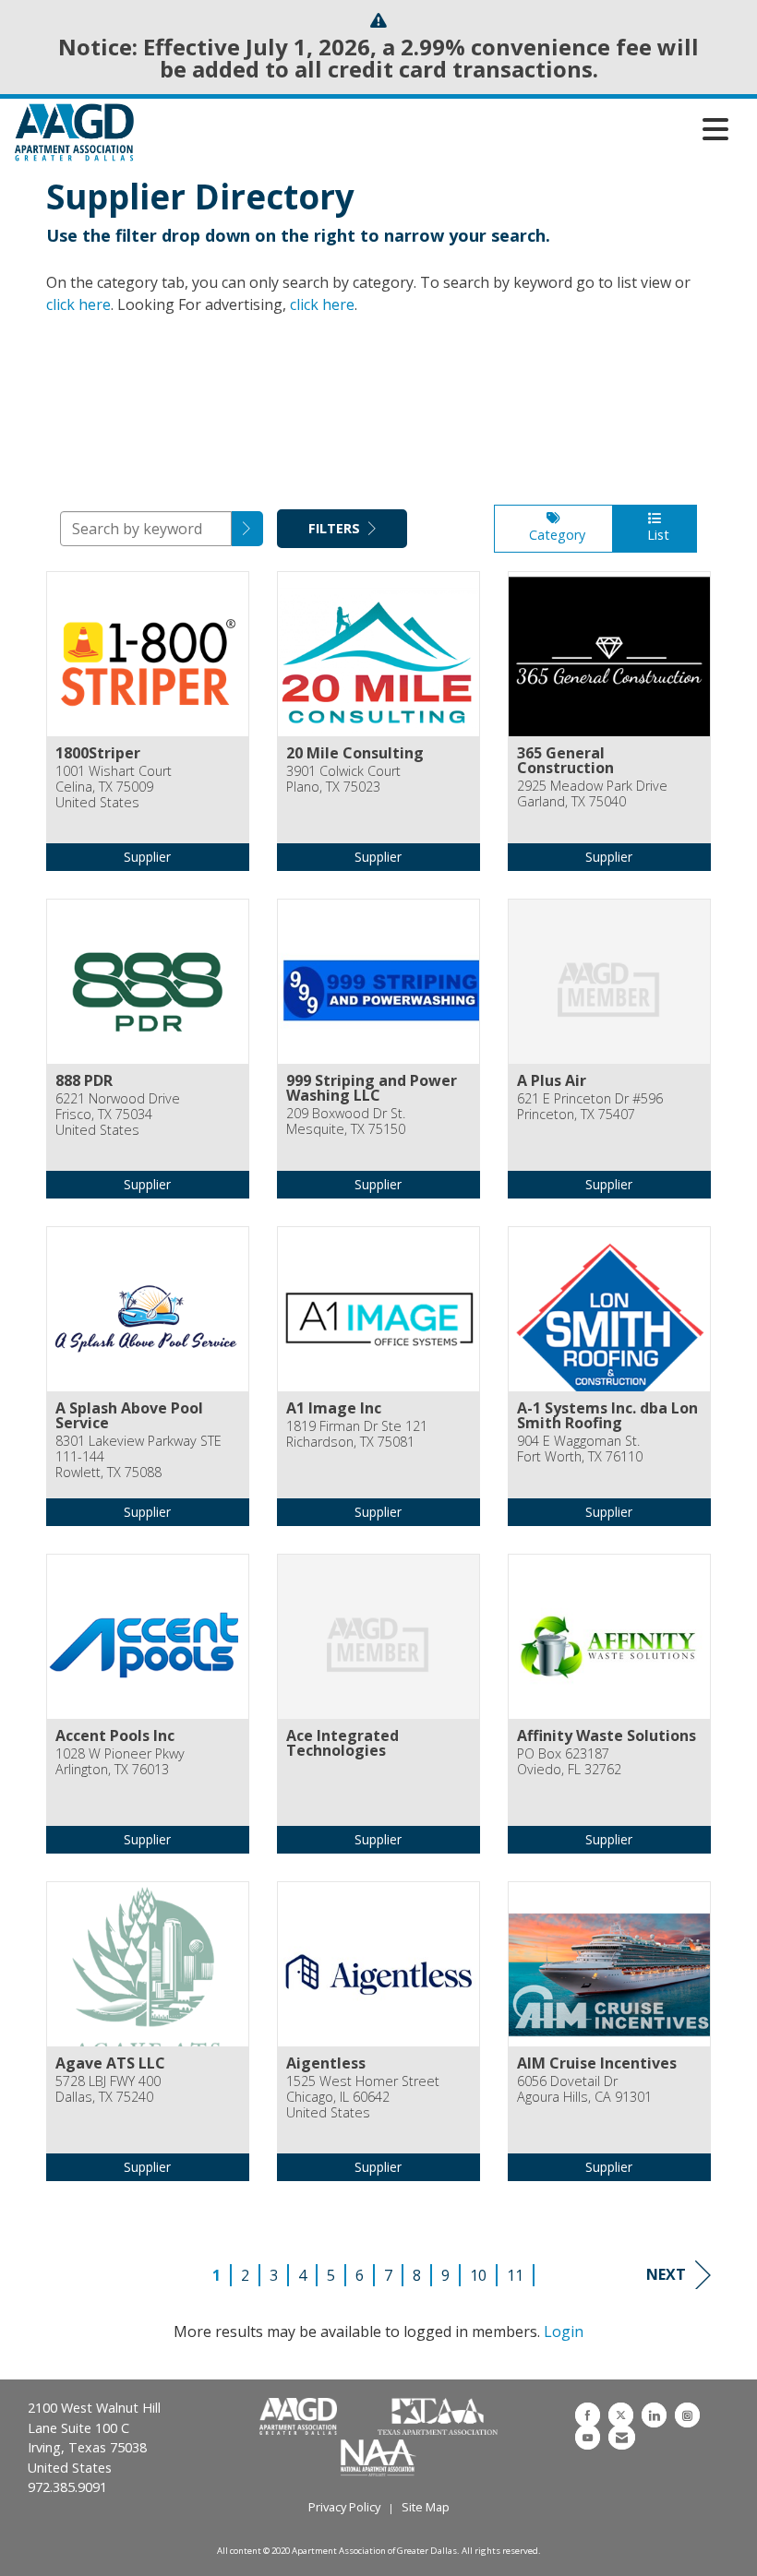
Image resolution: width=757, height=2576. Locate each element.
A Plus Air (552, 1080)
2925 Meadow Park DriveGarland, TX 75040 (592, 794)
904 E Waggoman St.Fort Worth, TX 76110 (580, 1449)
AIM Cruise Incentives (597, 2063)
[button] (247, 529)
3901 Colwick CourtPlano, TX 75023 (343, 779)
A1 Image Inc (334, 1408)
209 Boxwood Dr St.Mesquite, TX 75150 (346, 1121)
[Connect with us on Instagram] (687, 2415)
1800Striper (98, 753)
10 (478, 2275)
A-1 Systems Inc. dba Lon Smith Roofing (607, 1415)
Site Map (426, 2507)
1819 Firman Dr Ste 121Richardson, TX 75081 (357, 1434)
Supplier (147, 857)
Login (564, 2332)
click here (78, 304)
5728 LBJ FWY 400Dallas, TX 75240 (108, 2089)
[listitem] (148, 735)
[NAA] (378, 2456)
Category (553, 535)
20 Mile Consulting (355, 753)
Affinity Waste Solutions (607, 1735)
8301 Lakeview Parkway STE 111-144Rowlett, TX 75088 (138, 1457)
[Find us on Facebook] (588, 2415)
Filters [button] (336, 528)
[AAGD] (300, 2417)
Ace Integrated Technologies (342, 1743)
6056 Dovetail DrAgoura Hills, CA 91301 (584, 2089)
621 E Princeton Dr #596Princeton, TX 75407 (590, 1107)
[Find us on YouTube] (588, 2437)
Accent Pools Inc (115, 1735)
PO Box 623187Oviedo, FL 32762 (569, 1762)
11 (515, 2275)
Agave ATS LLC (110, 2063)
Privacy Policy (344, 2507)
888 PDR (84, 1080)
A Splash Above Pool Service (129, 1415)
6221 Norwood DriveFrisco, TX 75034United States (118, 1115)
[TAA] (438, 2417)
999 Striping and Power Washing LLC (372, 1088)
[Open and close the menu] (436, 129)
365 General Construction (565, 760)
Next (666, 2274)
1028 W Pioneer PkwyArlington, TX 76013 (120, 1762)
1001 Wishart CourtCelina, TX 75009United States (114, 787)
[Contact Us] (622, 2437)
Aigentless (326, 2063)
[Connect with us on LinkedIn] (654, 2415)
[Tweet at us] (621, 2415)
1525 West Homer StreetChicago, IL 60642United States (363, 2097)
